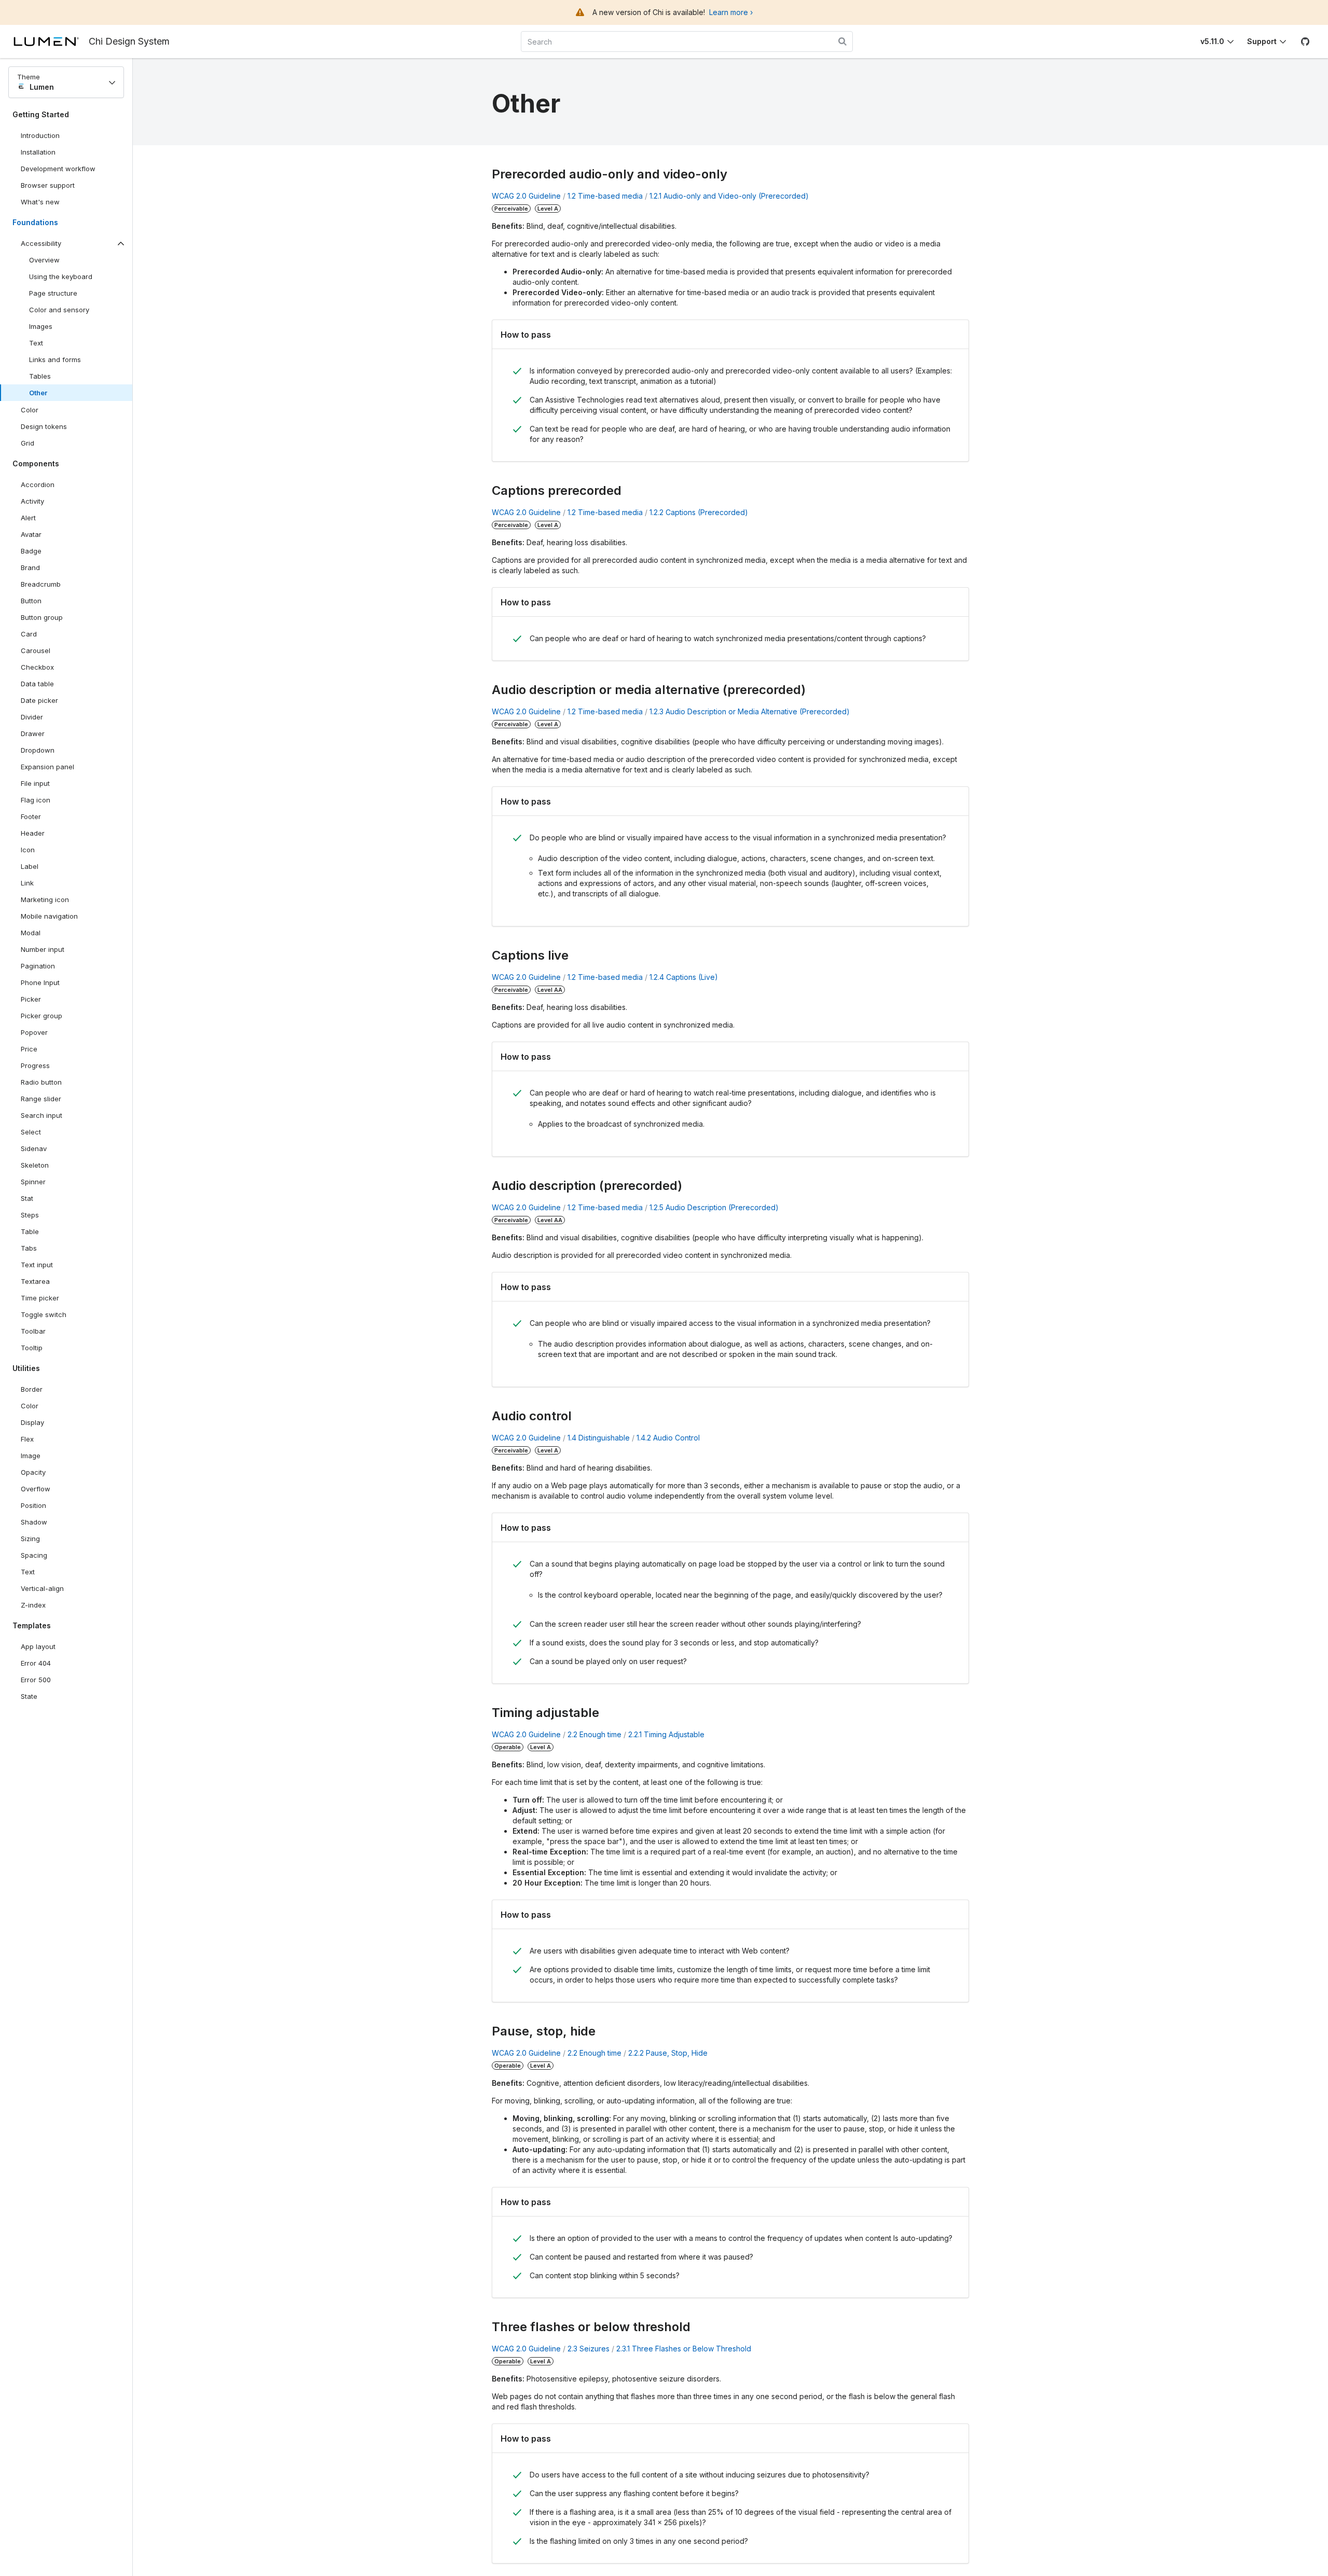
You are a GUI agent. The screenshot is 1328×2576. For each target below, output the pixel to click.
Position (33, 1505)
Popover (34, 1032)
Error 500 (36, 1680)
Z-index (33, 1605)
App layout (38, 1646)
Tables (40, 376)
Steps (30, 1215)
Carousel (36, 650)
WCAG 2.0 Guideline (526, 196)
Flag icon (36, 800)
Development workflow (58, 169)
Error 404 (36, 1663)
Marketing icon (45, 899)
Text (36, 343)
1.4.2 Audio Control (668, 1438)
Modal (31, 933)
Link (39, 885)
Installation (38, 152)
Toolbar (33, 1331)
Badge (31, 551)
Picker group (41, 1016)
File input (35, 783)
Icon (28, 850)
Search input (41, 1115)
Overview (44, 260)
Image (31, 1456)
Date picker (39, 700)
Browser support (48, 185)
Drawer (33, 733)
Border (32, 1389)
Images (41, 326)
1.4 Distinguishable (599, 1438)
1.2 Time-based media (605, 196)
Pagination (38, 966)
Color (30, 410)
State (29, 1696)
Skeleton (35, 1165)
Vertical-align (42, 1588)
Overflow (36, 1489)
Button (39, 603)
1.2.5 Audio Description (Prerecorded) (714, 1207)
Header (33, 833)
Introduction (40, 135)
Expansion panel (47, 767)
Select (31, 1132)
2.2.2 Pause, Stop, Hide (668, 2053)
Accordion (38, 484)
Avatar (31, 534)
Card (29, 634)
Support (1262, 41)
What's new (40, 202)
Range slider (41, 1099)
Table (30, 1231)
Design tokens (44, 426)
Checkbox (37, 667)
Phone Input (40, 982)
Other (38, 393)
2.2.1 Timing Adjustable (666, 1734)
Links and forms (55, 359)
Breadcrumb (41, 584)
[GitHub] (1305, 41)
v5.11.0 (1212, 41)
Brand (30, 567)
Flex (27, 1439)
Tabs (29, 1248)
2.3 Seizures (589, 2349)
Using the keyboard (61, 276)
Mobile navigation (49, 916)
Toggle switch (44, 1314)
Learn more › (731, 12)
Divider (32, 717)
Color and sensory (59, 310)
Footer (31, 816)
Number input (43, 949)
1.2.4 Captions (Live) (684, 977)
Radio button (41, 1082)
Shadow (34, 1522)
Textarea (35, 1281)
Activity (32, 501)
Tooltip (32, 1348)
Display (32, 1422)
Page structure (53, 293)
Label (30, 866)
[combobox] (687, 41)
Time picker (40, 1298)
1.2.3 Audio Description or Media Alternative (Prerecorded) (750, 711)
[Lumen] (51, 41)
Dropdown (38, 750)
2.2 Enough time (594, 1734)
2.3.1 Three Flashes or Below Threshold (684, 2349)
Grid (27, 443)
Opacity (33, 1472)
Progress (35, 1065)
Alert (28, 518)
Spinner (33, 1182)
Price (29, 1049)
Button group (42, 617)
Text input (37, 1265)
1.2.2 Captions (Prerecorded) (699, 512)
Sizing (30, 1539)
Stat (27, 1198)
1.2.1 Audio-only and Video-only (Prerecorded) (729, 196)
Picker (31, 999)
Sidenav (34, 1148)
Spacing (34, 1555)
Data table (37, 684)
